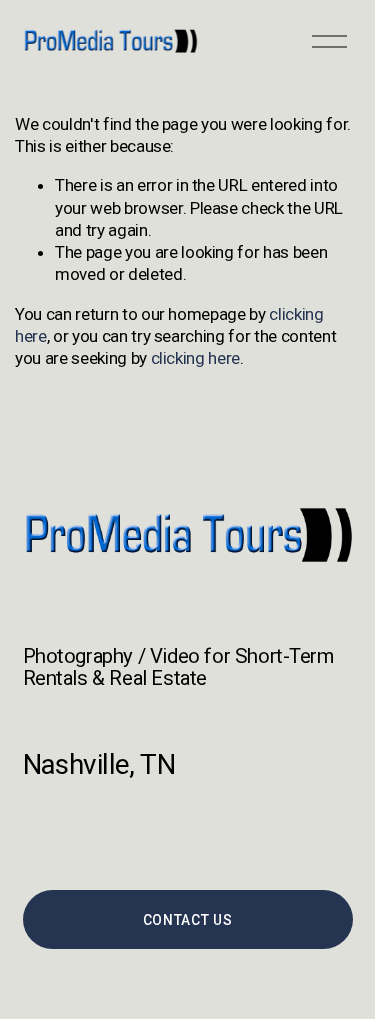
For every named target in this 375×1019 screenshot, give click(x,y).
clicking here (196, 358)
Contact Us (188, 920)
